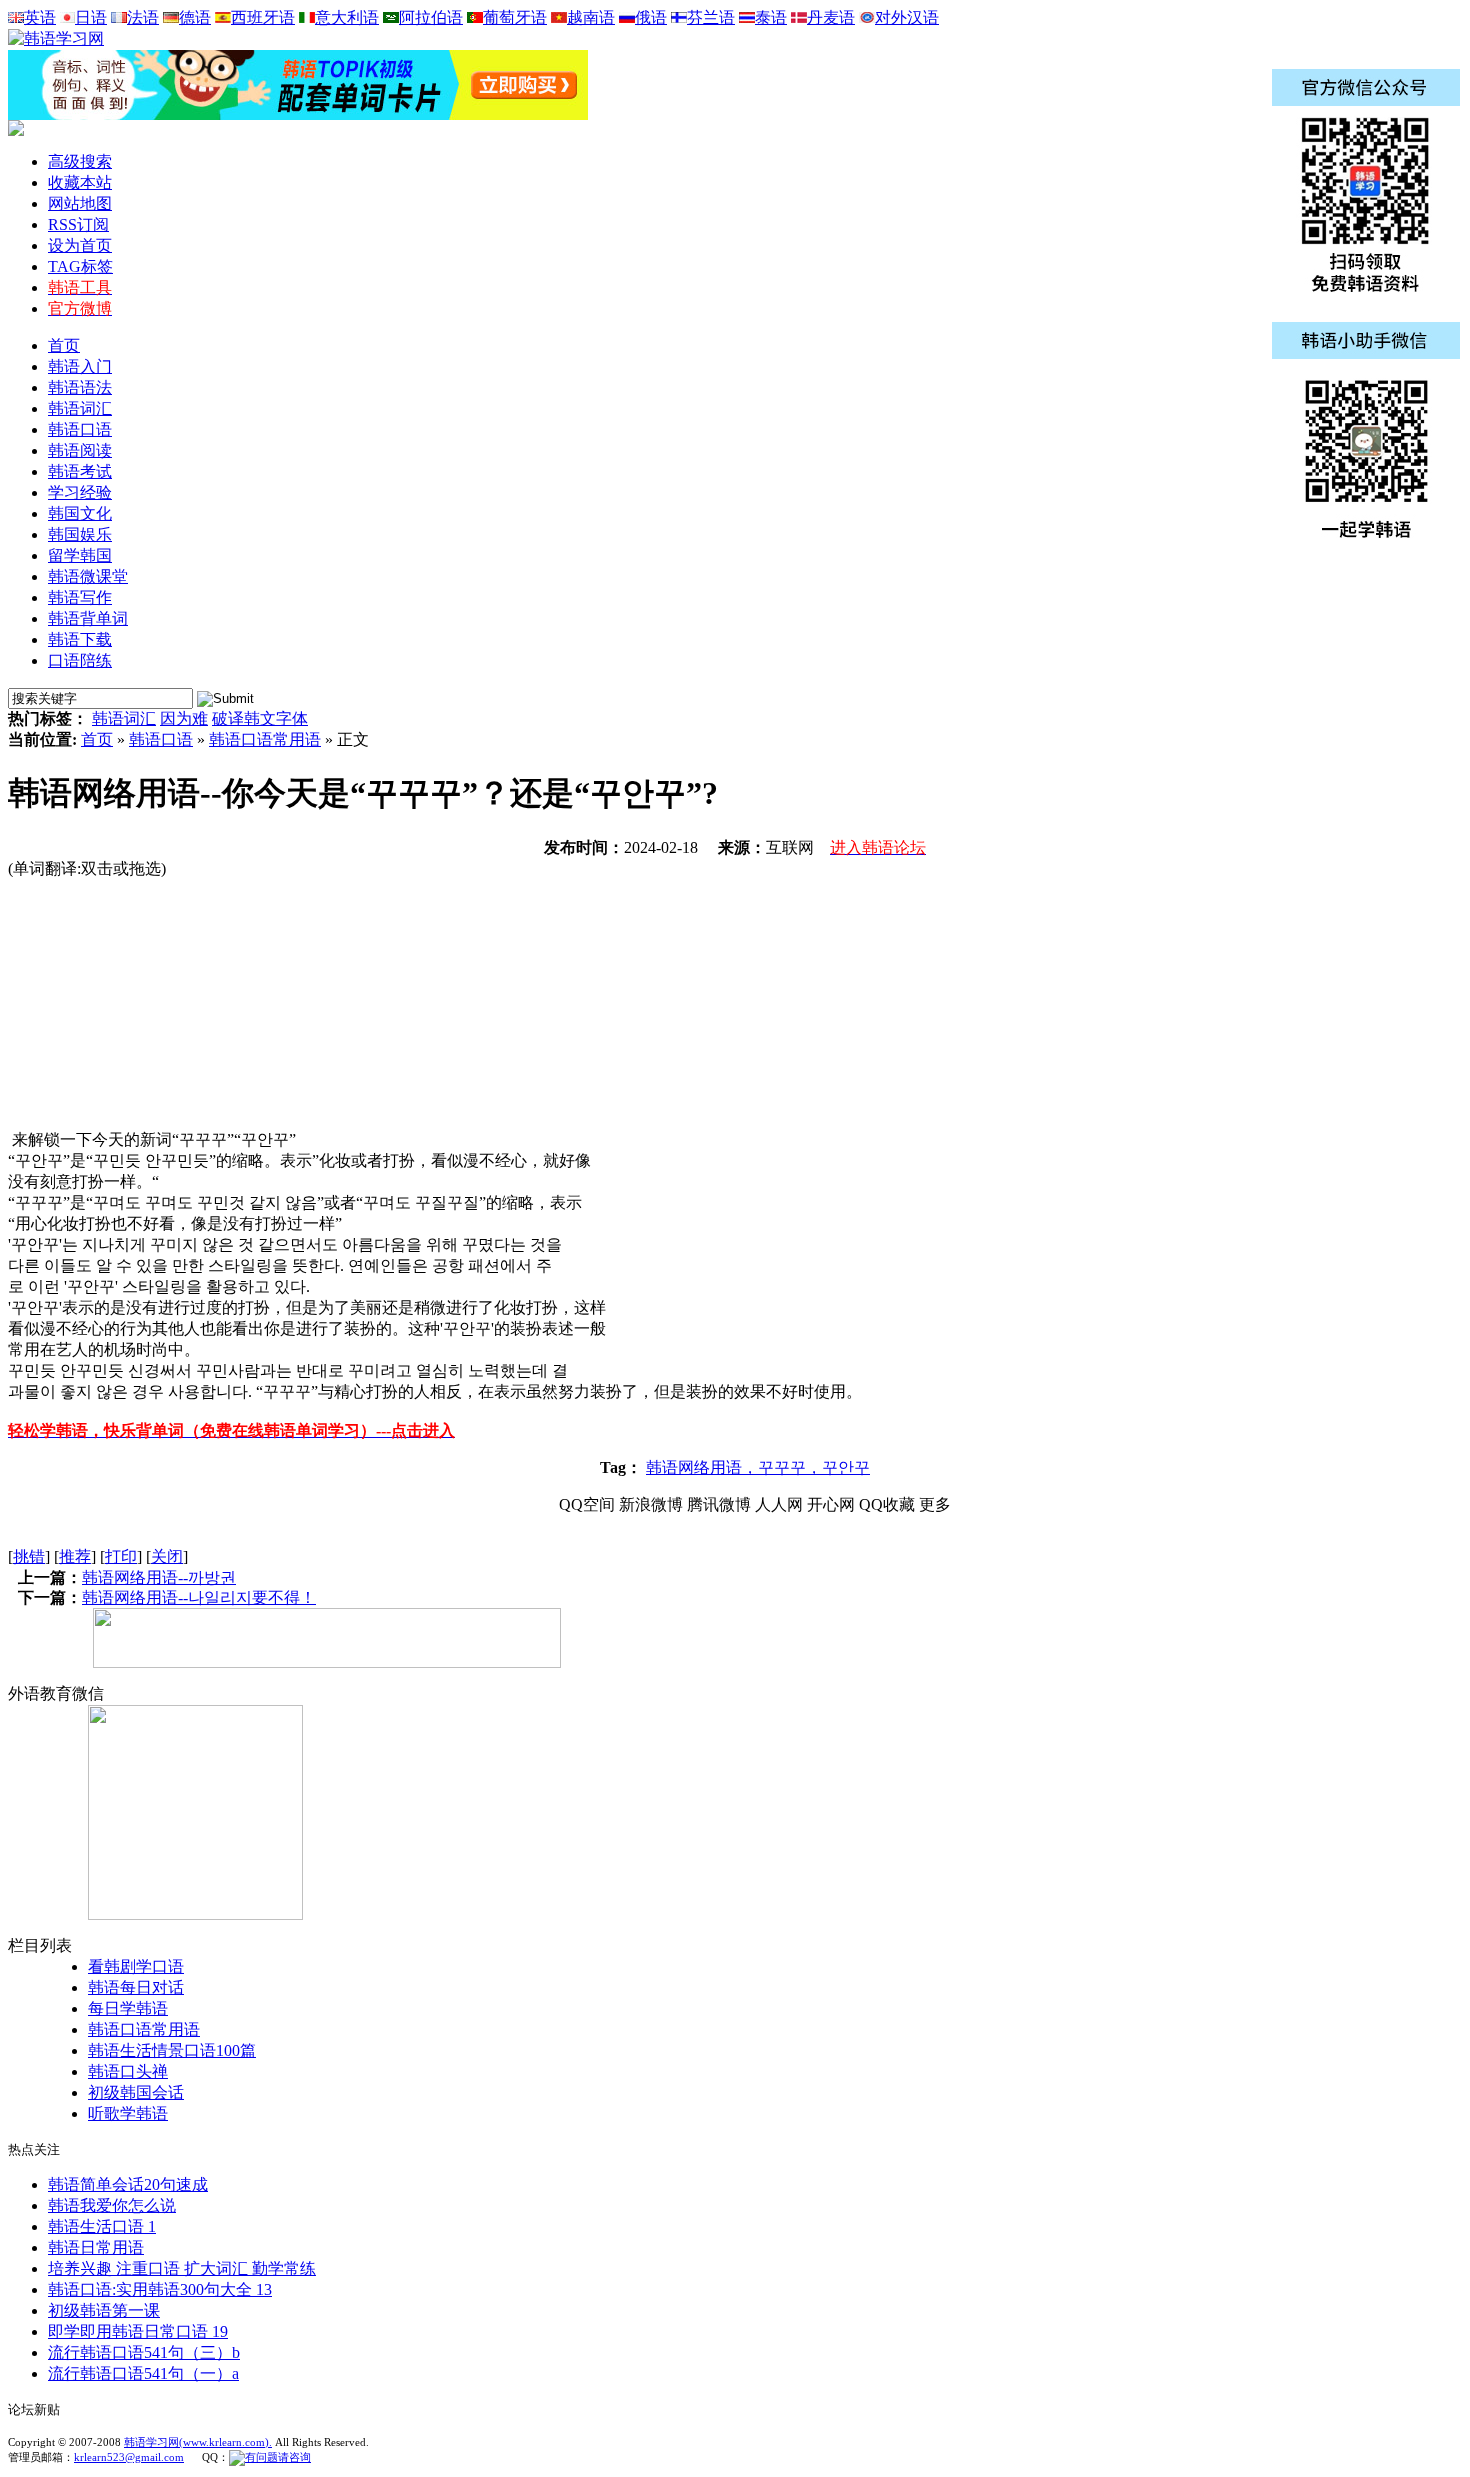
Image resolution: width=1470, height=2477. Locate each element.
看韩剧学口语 (136, 1966)
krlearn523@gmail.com (129, 2457)
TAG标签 (80, 266)
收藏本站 (80, 182)
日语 (91, 17)
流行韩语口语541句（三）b (144, 2352)
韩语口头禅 (128, 2071)
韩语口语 (161, 739)
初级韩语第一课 (104, 2310)
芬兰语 (711, 17)
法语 (143, 17)
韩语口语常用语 (265, 739)
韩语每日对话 (136, 1987)
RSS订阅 (78, 224)
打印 (121, 1556)
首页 (64, 345)
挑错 (29, 1556)
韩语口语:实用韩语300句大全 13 (160, 2289)
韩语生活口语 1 (102, 2226)
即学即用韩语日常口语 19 (138, 2331)
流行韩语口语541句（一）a (143, 2373)
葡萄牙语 (515, 17)
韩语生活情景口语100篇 (172, 2050)
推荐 (75, 1556)
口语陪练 (80, 660)
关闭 (167, 1556)
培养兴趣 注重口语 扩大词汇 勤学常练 (182, 2268)
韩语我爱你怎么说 (112, 2205)
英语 (40, 17)
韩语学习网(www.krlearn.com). (198, 2442)
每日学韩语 (128, 2008)
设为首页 (80, 245)
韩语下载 (80, 639)
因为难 (184, 718)
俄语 (651, 17)
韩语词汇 (124, 718)
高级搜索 (80, 161)
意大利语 (347, 17)
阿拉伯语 (431, 17)
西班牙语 (263, 17)
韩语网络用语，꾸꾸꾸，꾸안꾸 (758, 1467)
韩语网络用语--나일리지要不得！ (199, 1597)
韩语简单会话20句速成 (128, 2184)
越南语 (591, 17)
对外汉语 (907, 17)
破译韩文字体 (260, 718)
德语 (195, 17)
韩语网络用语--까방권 (159, 1577)
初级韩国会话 (136, 2092)
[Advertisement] (158, 1005)
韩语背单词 (88, 618)
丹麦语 (831, 17)
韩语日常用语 (96, 2247)
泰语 (771, 17)
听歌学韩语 (128, 2113)
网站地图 (80, 203)
